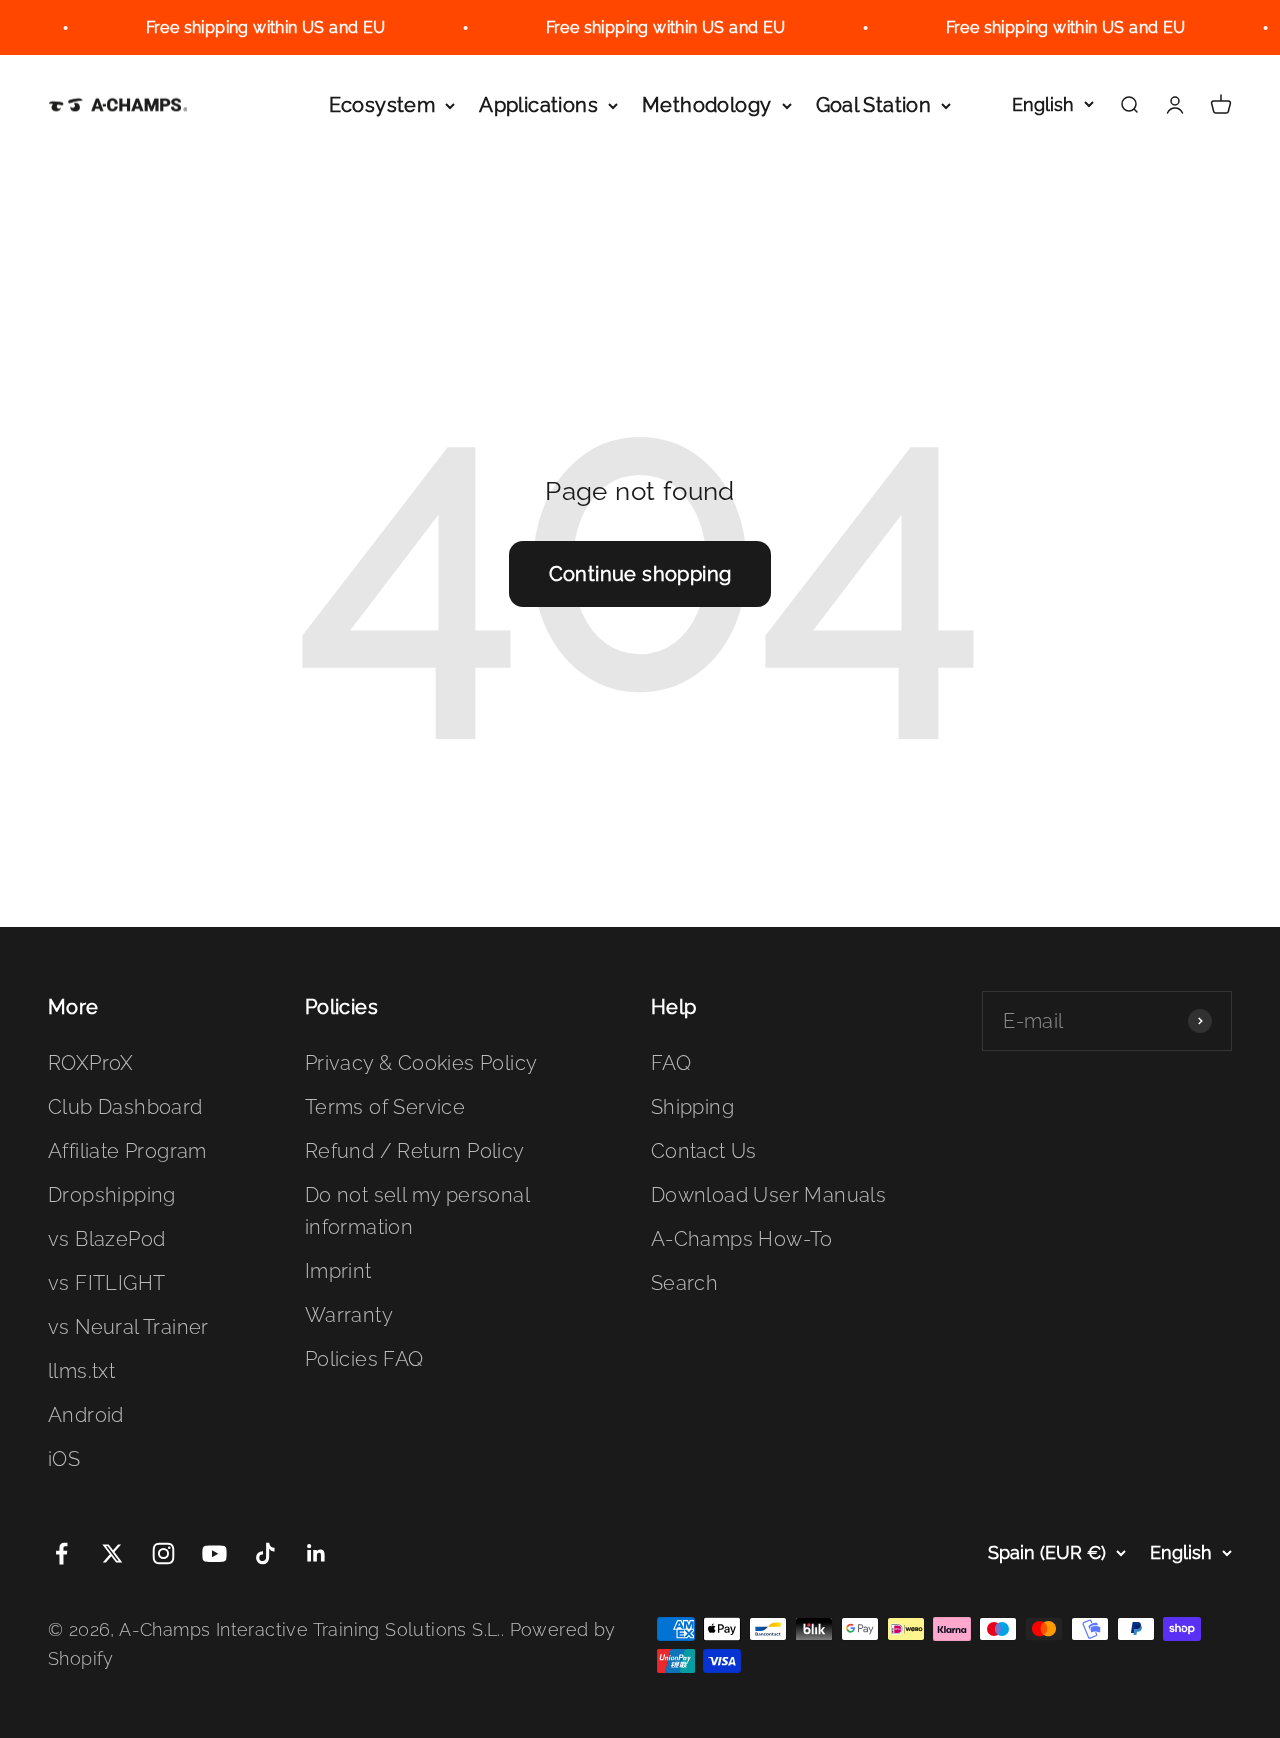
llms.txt (81, 1371)
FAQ (671, 1063)
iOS (64, 1459)
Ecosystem (382, 105)
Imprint (338, 1271)
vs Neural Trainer (128, 1327)
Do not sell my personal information (417, 1211)
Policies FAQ (364, 1359)
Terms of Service (385, 1107)
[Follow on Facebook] (61, 1553)
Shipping (692, 1107)
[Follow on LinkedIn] (316, 1553)
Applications (538, 105)
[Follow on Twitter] (112, 1553)
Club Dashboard (125, 1107)
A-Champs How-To (742, 1239)
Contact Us (704, 1151)
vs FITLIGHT (106, 1283)
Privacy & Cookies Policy (421, 1063)
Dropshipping (112, 1195)
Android (86, 1415)
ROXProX (91, 1063)
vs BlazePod (106, 1239)
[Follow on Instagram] (163, 1553)
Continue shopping (640, 574)
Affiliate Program (127, 1151)
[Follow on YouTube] (214, 1553)
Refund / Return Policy (415, 1151)
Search (684, 1283)
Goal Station (874, 105)
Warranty (349, 1315)
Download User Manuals (768, 1195)
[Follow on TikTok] (265, 1553)
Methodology (706, 105)
